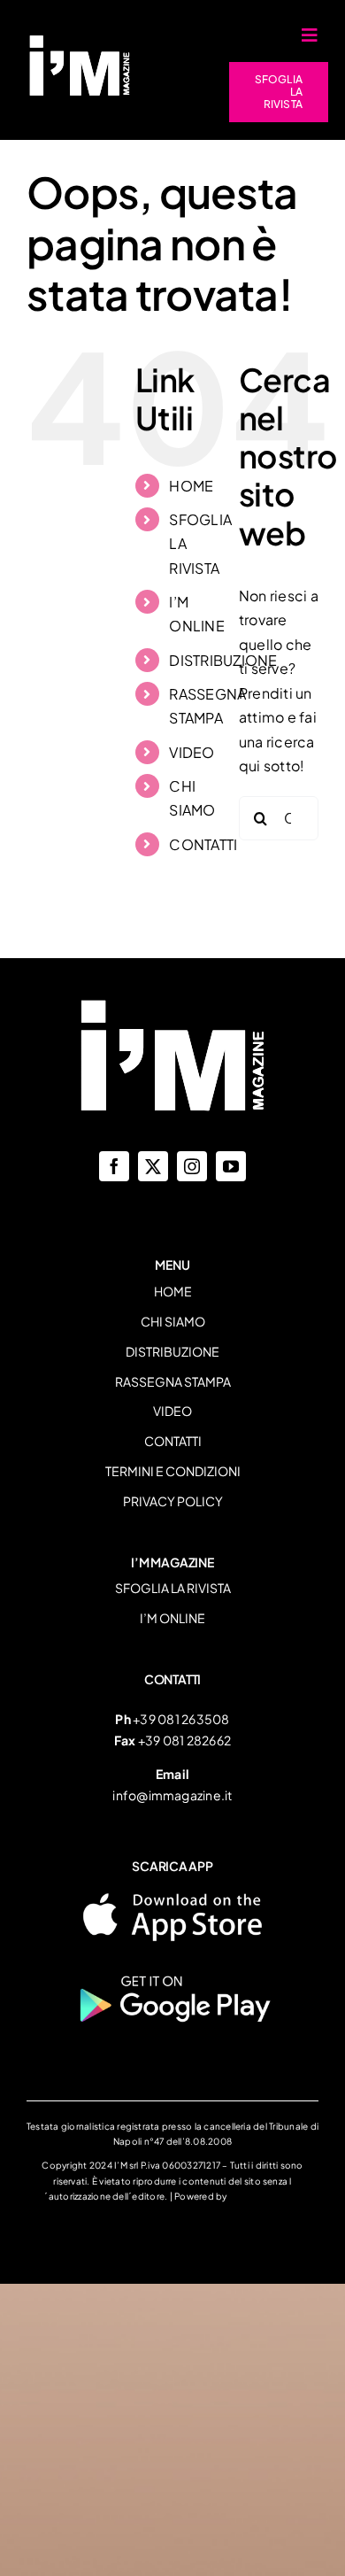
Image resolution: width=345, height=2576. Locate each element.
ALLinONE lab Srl (265, 2196)
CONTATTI (203, 844)
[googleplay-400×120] (172, 1973)
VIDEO (192, 752)
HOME (191, 486)
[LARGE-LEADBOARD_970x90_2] (80, 39)
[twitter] (153, 1166)
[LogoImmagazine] (172, 1002)
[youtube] (231, 1166)
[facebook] (114, 1166)
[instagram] (192, 1166)
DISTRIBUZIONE (223, 660)
